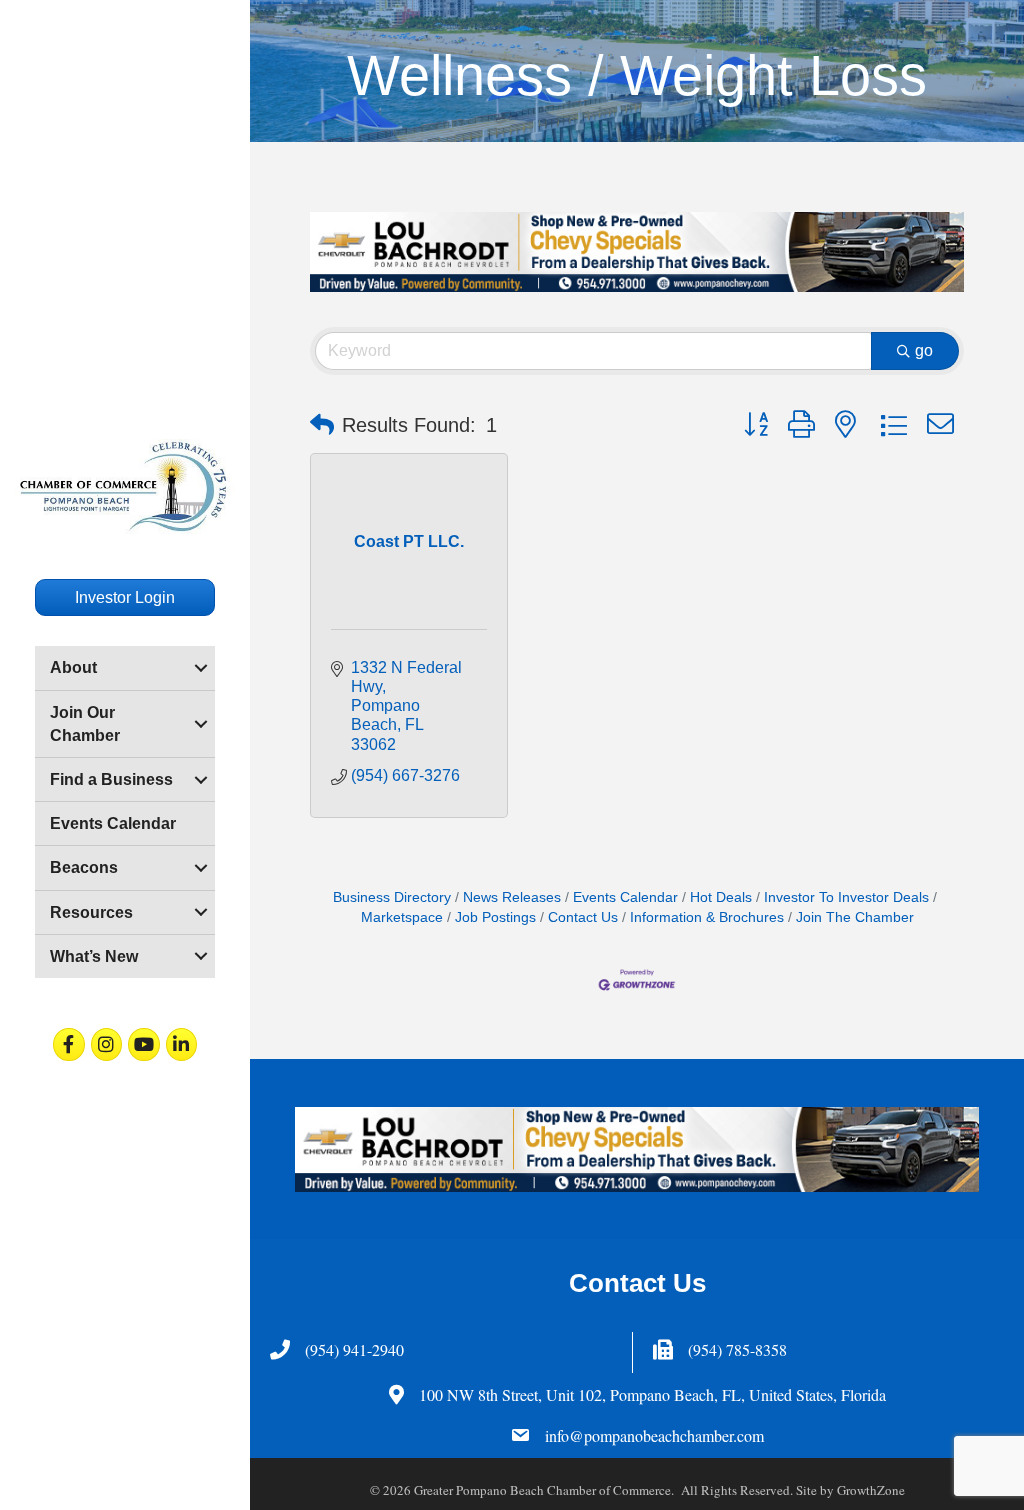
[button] (322, 425)
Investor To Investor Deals (846, 897)
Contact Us (583, 917)
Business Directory (392, 897)
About (73, 667)
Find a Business (111, 779)
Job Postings (495, 917)
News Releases (512, 897)
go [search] (924, 350)
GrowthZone (871, 1490)
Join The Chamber (855, 917)
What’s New (94, 956)
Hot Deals (721, 897)
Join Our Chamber (85, 724)
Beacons (84, 867)
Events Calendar (113, 823)
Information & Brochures (707, 917)
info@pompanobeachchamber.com (654, 1435)
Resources (91, 912)
